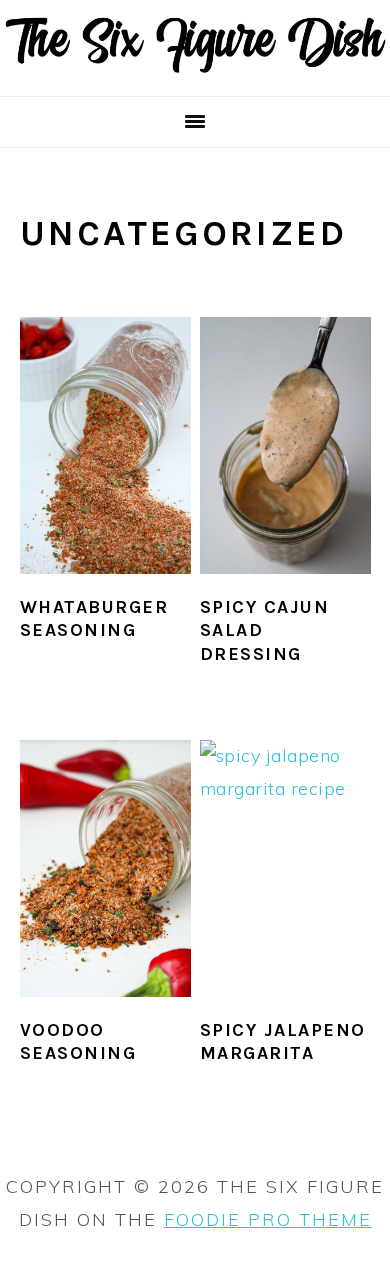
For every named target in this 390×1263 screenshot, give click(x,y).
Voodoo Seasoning (78, 1041)
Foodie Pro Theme (268, 1219)
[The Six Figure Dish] (195, 69)
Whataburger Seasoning (94, 618)
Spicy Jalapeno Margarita (283, 1041)
